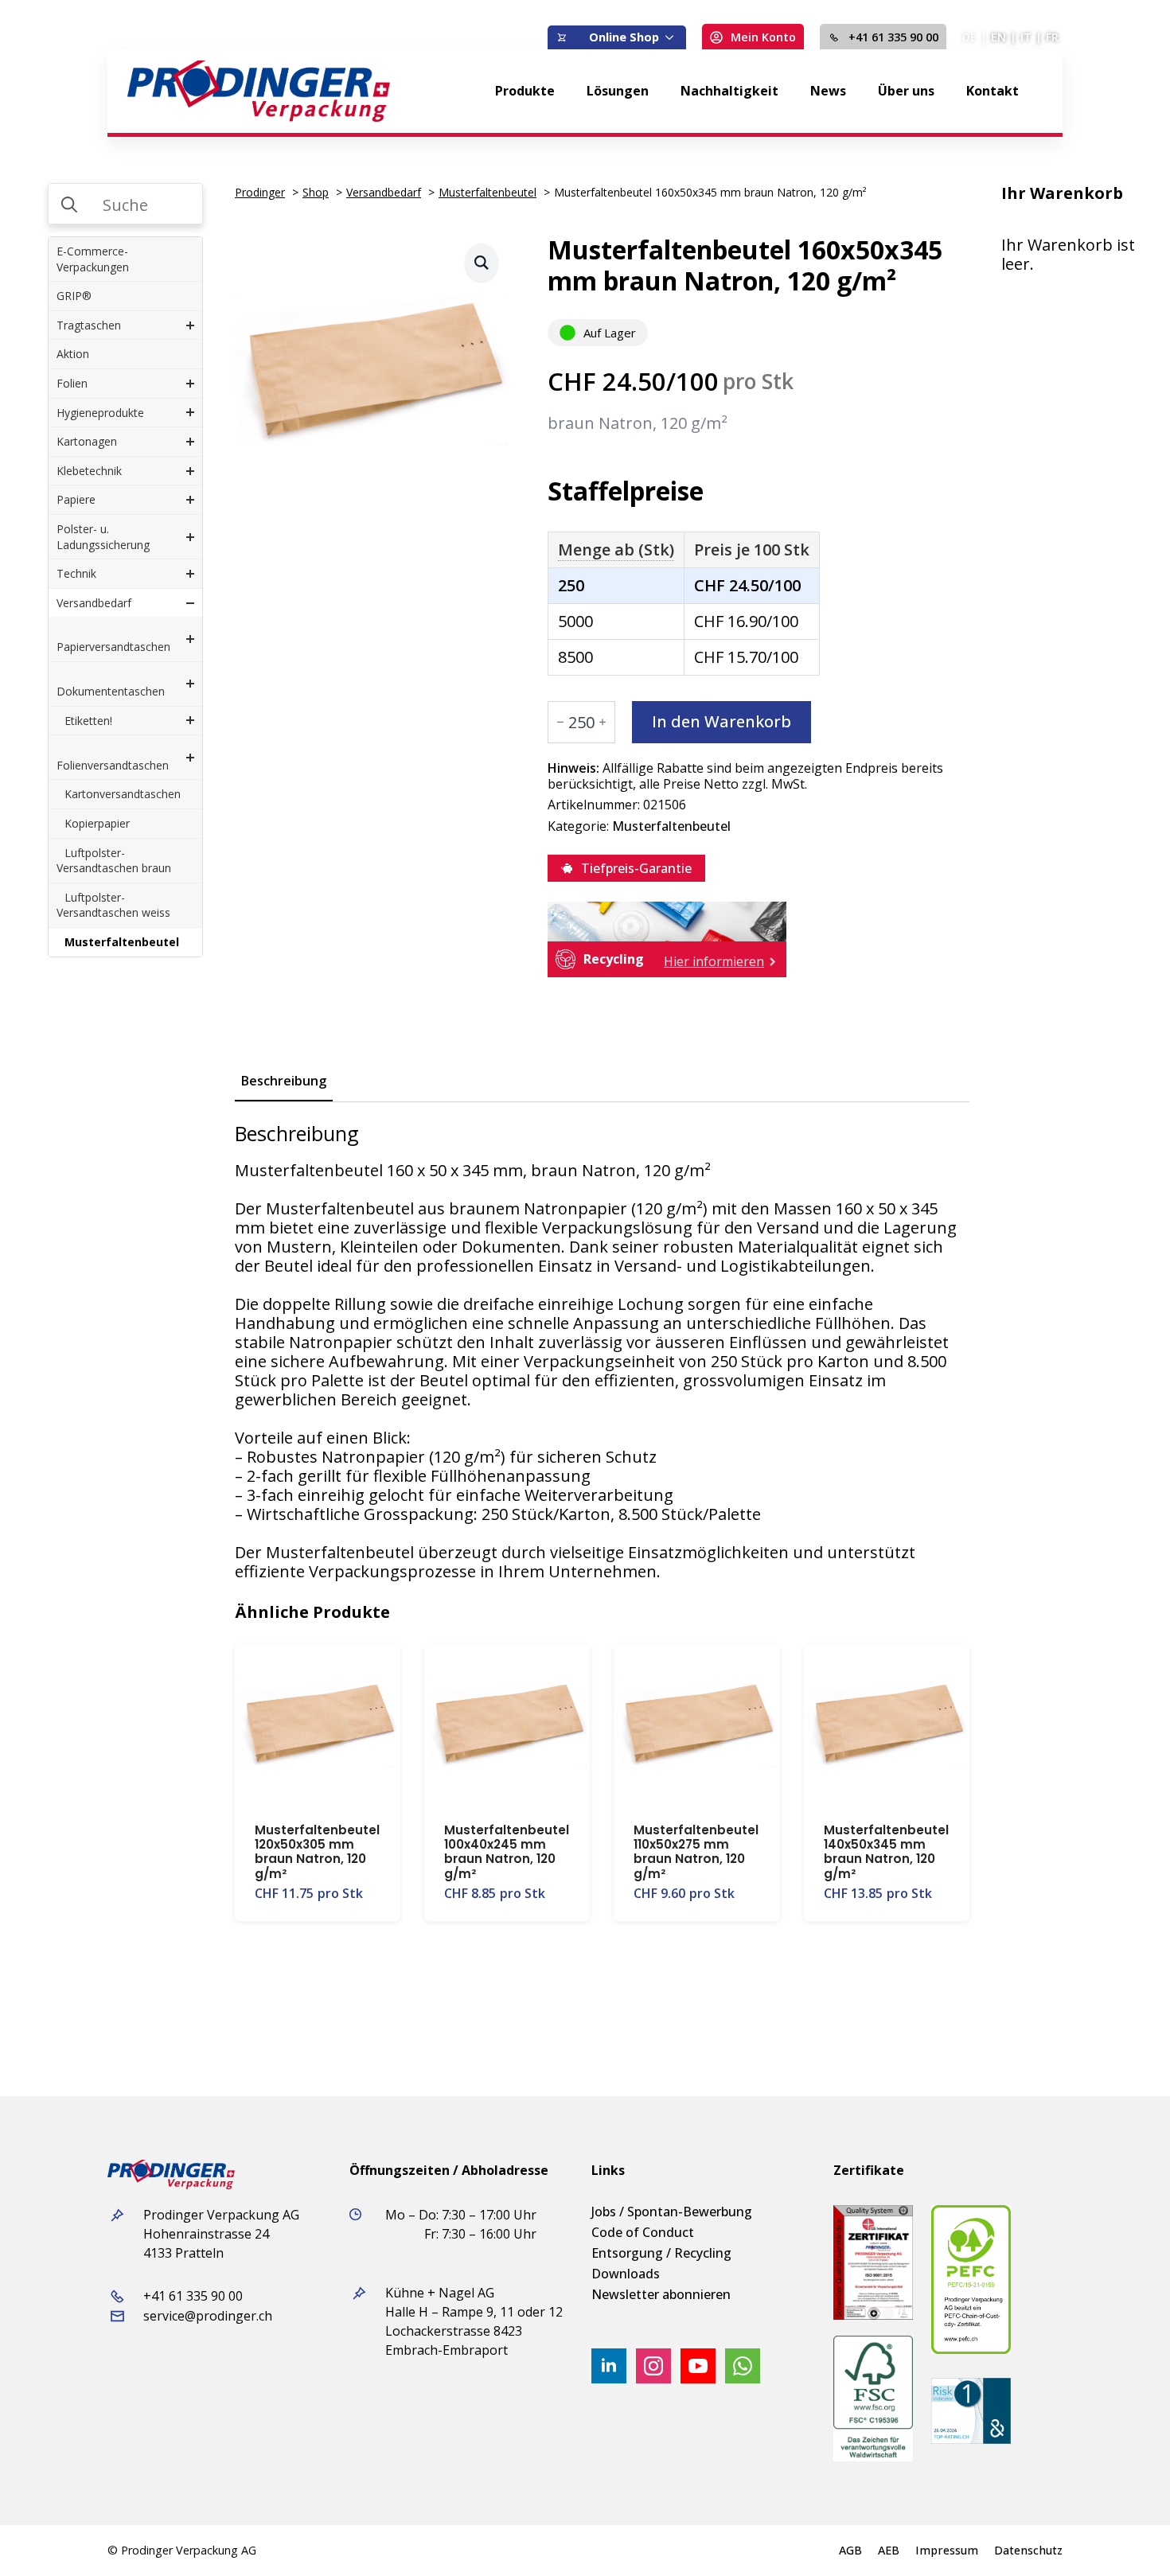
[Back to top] (1130, 2536)
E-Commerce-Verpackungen (93, 259)
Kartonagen (87, 441)
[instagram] (653, 2366)
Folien (72, 383)
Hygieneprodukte (100, 413)
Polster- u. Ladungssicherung (103, 537)
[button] (482, 263)
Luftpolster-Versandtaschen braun (114, 861)
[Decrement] (560, 722)
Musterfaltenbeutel (122, 942)
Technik (76, 573)
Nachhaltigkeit (729, 91)
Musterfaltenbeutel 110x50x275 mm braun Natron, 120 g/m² (696, 1852)
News (828, 91)
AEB (889, 2551)
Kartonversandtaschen (123, 794)
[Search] (69, 205)
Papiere (76, 499)
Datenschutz (1028, 2551)
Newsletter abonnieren (661, 2294)
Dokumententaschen (111, 691)
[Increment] (603, 722)
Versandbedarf (94, 603)
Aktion (73, 354)
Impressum (947, 2551)
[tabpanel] (602, 1351)
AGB (850, 2551)
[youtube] (698, 2366)
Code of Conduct (643, 2232)
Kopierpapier (97, 823)
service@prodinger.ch (208, 2316)
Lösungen (618, 91)
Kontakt (993, 91)
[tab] (284, 1081)
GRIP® (74, 296)
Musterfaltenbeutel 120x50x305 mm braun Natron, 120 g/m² (317, 1852)
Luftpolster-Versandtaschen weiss (113, 905)
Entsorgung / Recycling (661, 2253)
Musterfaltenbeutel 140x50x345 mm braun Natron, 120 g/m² (886, 1852)
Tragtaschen (89, 325)
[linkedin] (609, 2366)
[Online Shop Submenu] (673, 37)
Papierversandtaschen (113, 647)
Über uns (906, 91)
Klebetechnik (89, 471)
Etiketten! (88, 721)
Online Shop (624, 37)
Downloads (626, 2274)
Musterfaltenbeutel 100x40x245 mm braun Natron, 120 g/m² (507, 1852)
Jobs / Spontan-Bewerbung (672, 2212)
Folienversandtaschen (113, 765)
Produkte (525, 91)
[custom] (743, 2366)
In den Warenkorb (721, 721)
